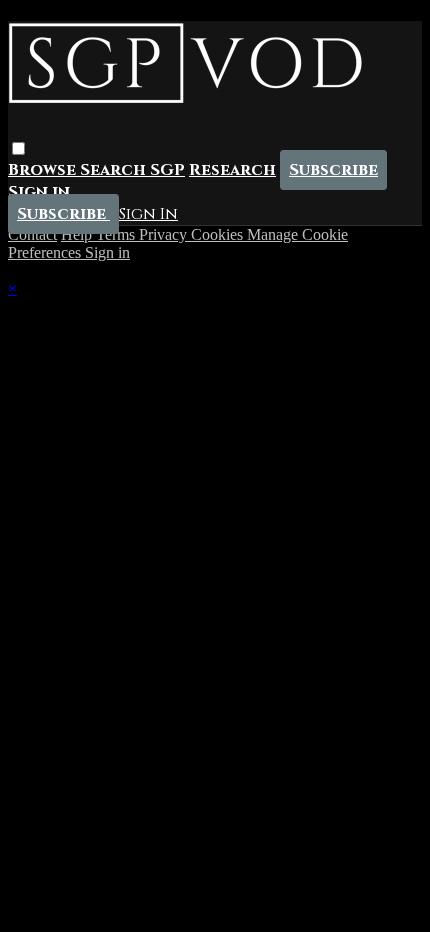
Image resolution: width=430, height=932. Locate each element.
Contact (32, 234)
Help (78, 234)
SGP (167, 170)
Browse (44, 170)
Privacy (165, 234)
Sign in (39, 192)
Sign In (148, 214)
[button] (18, 148)
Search (115, 170)
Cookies (219, 234)
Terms (117, 234)
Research (232, 170)
